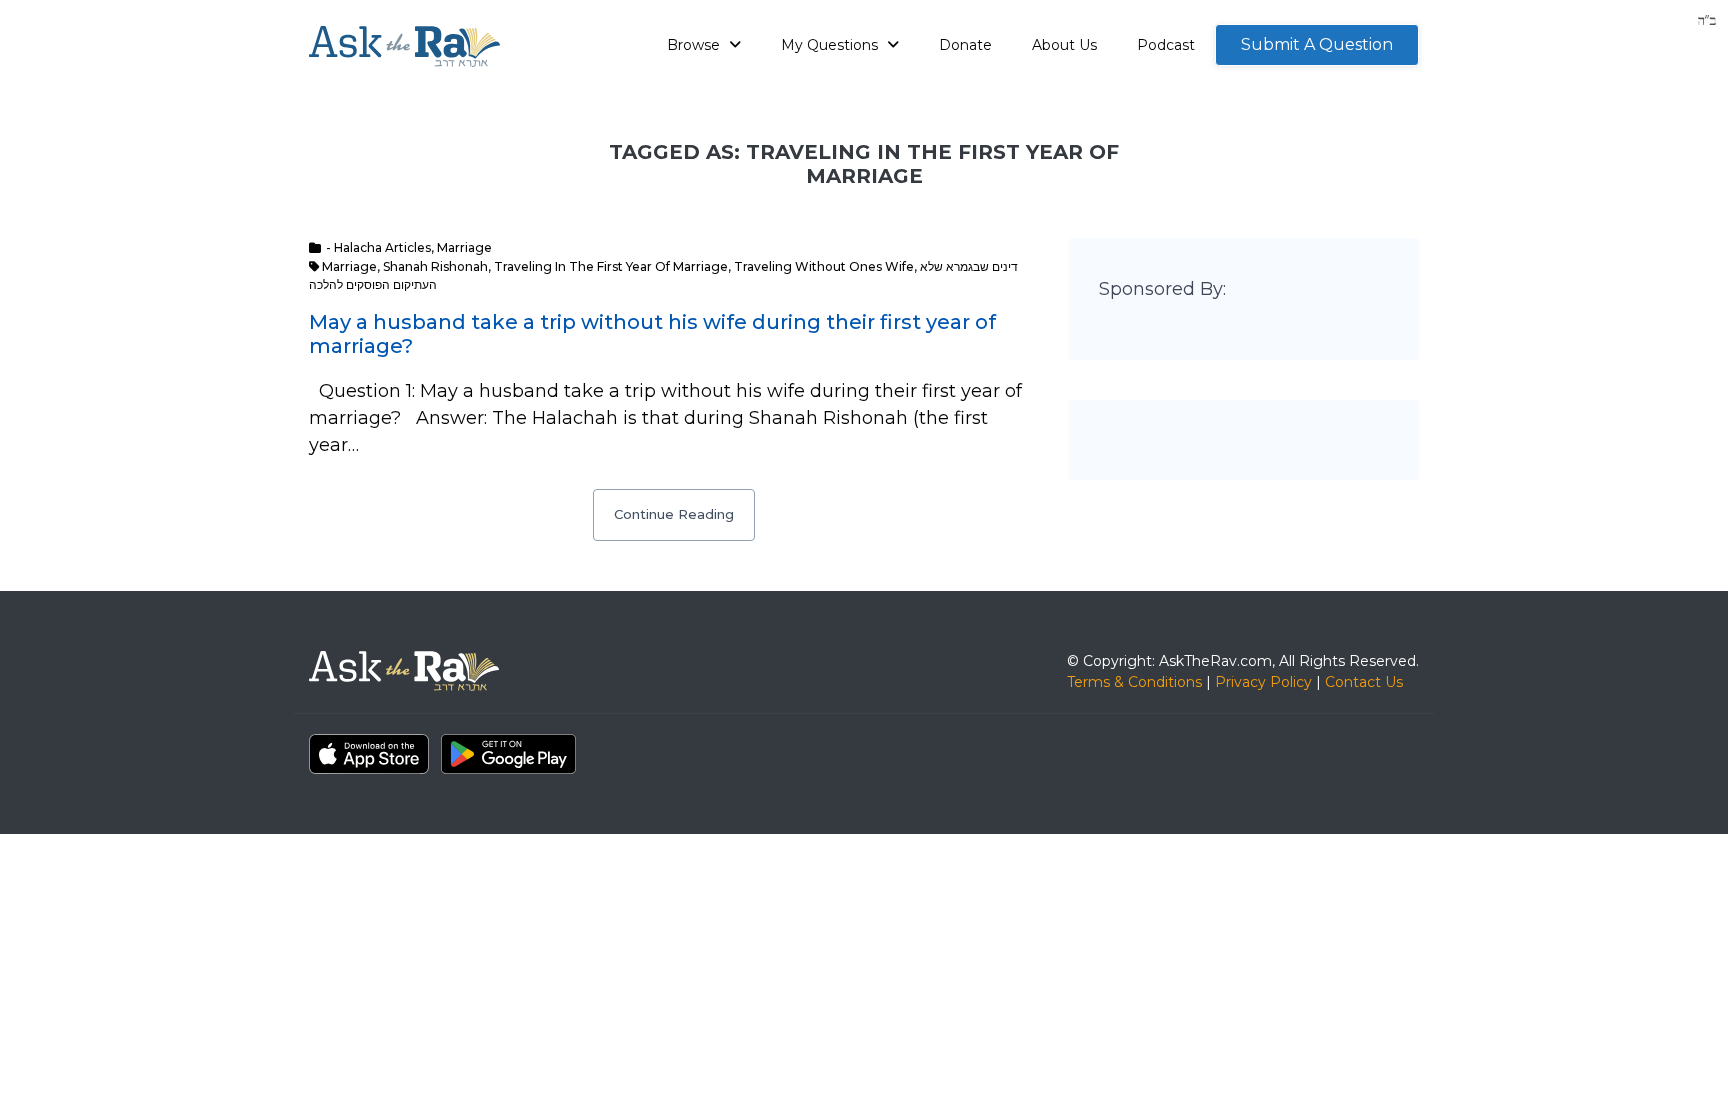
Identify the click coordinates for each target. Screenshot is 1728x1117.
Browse (695, 45)
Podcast (1166, 45)
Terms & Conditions (1134, 682)
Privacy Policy (1263, 682)
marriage (349, 266)
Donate (965, 45)
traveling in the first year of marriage (611, 266)
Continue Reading (674, 514)
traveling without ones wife (824, 266)
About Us (1064, 45)
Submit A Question (1317, 44)
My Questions (831, 45)
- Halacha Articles (378, 247)
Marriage (464, 247)
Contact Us (1364, 682)
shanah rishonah (435, 266)
